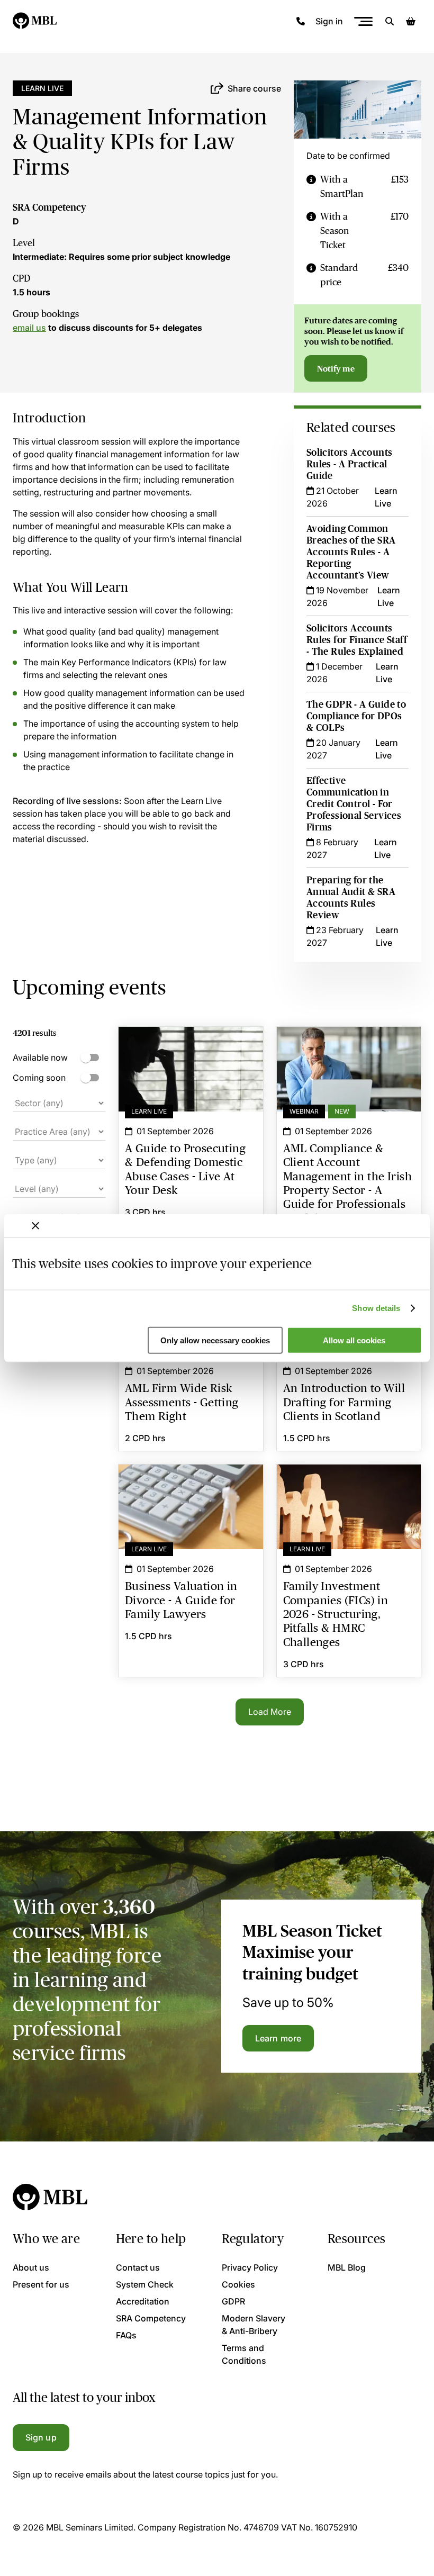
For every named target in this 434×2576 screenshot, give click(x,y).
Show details (376, 1308)
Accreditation (143, 2301)
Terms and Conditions (244, 2354)
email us (29, 328)
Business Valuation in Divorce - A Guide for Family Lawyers (191, 1484)
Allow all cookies (354, 1340)
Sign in (329, 21)
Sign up (41, 2437)
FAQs (126, 2335)
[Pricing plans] (311, 187)
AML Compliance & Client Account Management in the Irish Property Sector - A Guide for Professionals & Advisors (349, 1059)
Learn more (278, 2038)
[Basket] (411, 21)
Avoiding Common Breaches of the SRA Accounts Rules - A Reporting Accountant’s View (351, 552)
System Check (145, 2284)
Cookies (238, 2284)
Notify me (336, 368)
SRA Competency (49, 207)
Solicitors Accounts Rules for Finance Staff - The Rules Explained (357, 640)
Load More (270, 1712)
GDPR (233, 2301)
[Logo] (35, 21)
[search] (390, 21)
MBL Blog (347, 2267)
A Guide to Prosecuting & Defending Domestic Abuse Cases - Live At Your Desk (191, 1052)
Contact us (138, 2267)
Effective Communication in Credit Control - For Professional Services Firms (354, 804)
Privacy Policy (250, 2267)
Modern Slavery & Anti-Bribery (254, 2325)
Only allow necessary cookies (215, 1340)
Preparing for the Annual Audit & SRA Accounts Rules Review (351, 898)
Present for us (41, 2284)
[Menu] (363, 21)
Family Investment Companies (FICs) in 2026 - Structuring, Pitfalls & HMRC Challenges (349, 1490)
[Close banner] (35, 1225)
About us (31, 2267)
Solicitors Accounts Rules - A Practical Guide (350, 464)
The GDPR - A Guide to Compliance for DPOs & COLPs (356, 716)
